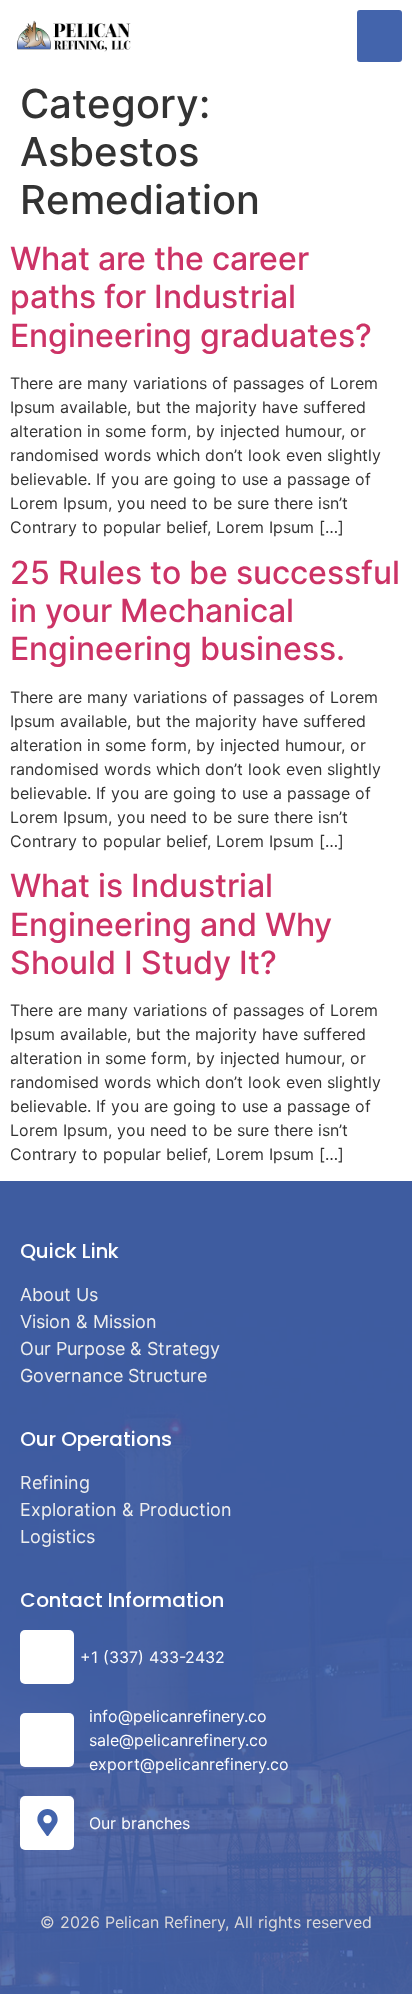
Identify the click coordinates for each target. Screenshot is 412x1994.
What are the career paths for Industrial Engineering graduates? (191, 297)
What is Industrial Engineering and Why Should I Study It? (171, 924)
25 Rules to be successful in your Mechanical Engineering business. (205, 611)
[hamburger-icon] (379, 36)
